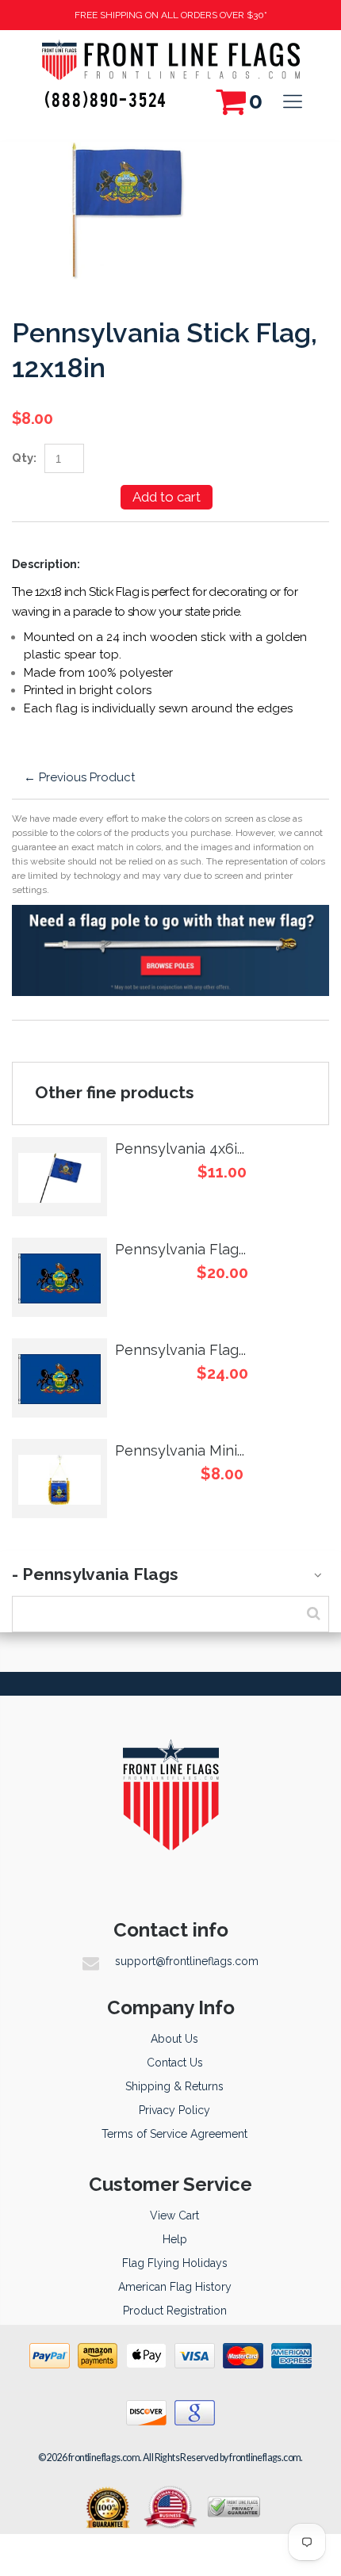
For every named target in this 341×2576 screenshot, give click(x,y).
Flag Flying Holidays (175, 2263)
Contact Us (175, 2063)
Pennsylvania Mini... (180, 1450)
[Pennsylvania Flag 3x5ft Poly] (59, 1378)
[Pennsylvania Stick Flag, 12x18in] (127, 151)
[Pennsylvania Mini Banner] (59, 1479)
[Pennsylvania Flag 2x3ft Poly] (59, 1277)
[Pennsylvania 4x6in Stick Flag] (59, 1177)
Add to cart (167, 497)
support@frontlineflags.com (187, 1961)
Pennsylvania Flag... (180, 1249)
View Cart (174, 2215)
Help (175, 2239)
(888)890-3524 (106, 99)
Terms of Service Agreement (174, 2134)
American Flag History (175, 2287)
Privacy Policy (174, 2110)
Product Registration (175, 2311)
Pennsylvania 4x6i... (180, 1149)
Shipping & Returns (174, 2086)
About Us (174, 2039)
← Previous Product (79, 777)
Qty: (24, 458)
